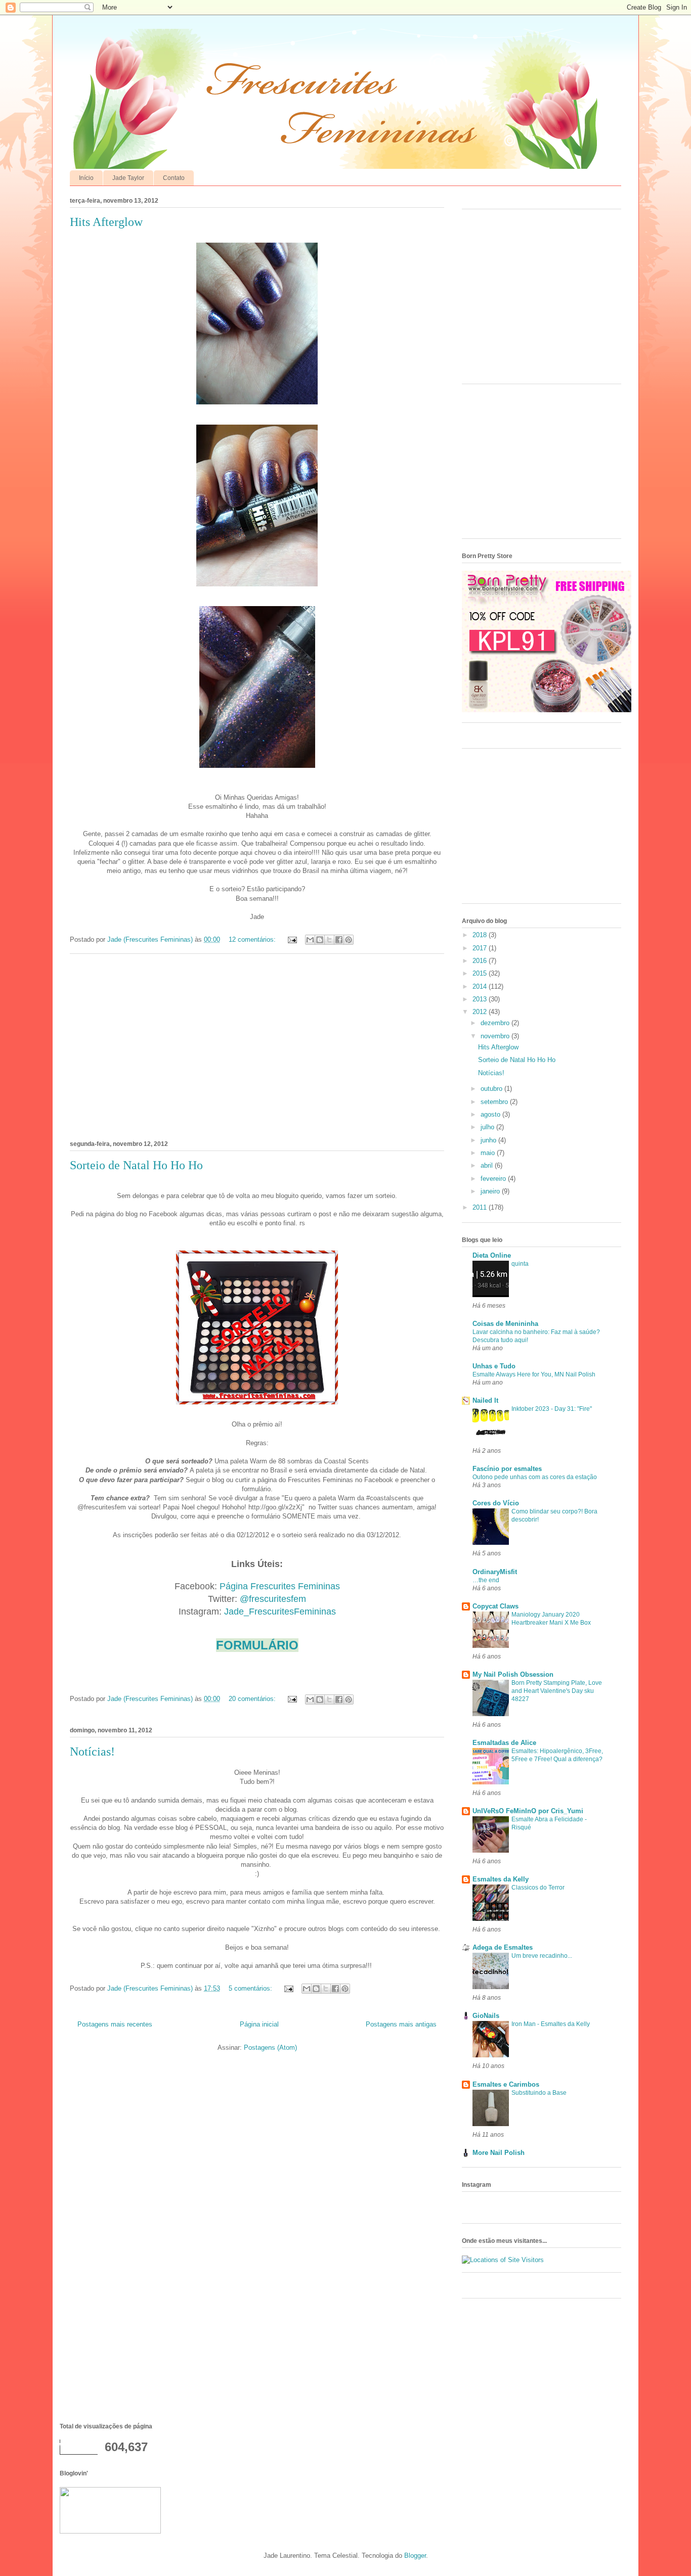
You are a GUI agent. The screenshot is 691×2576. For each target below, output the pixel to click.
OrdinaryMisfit (495, 1572)
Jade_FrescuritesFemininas (280, 1612)
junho (489, 1140)
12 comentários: (253, 939)
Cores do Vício (496, 1503)
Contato (174, 178)
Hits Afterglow (106, 222)
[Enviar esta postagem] (292, 939)
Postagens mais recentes (115, 2024)
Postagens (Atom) (270, 2048)
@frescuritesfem (273, 1599)
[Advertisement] (257, 1045)
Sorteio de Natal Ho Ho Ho (136, 1165)
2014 (481, 986)
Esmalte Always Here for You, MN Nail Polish (534, 1374)
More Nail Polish (499, 2153)
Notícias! (92, 1752)
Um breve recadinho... (542, 1956)
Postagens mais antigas (401, 2024)
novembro (496, 1036)
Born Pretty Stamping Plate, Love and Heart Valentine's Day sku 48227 (557, 1691)
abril (488, 1165)
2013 (481, 999)
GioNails (486, 2016)
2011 (481, 1207)
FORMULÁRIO (257, 1645)
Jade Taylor (128, 178)
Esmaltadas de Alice (504, 1743)
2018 (481, 935)
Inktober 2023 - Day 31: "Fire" (552, 1409)
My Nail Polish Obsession (513, 1674)
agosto (491, 1114)
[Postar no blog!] (320, 940)
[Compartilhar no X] (329, 940)
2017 (481, 948)
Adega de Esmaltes (503, 1947)
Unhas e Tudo (494, 1366)
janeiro (491, 1191)
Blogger (415, 2556)
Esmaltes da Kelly (501, 1879)
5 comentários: (251, 1988)
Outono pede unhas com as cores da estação (535, 1477)
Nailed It (485, 1400)
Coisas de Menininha (505, 1324)
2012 (481, 1012)
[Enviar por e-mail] (310, 940)
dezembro (496, 1023)
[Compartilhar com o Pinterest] (349, 940)
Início (86, 178)
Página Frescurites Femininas (280, 1586)
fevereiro (494, 1179)
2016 (481, 961)
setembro (495, 1102)
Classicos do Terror (538, 1888)
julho (488, 1127)
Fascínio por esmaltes (507, 1469)
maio (489, 1153)
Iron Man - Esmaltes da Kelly (551, 2024)
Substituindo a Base (539, 2093)
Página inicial (259, 2024)
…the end (486, 1580)
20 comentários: (253, 1699)
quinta (520, 1264)
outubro (492, 1089)
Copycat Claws (495, 1606)
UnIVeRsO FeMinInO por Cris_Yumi (528, 1811)
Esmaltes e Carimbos (506, 2084)
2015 (481, 973)
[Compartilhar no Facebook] (339, 940)
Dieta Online (492, 1255)
